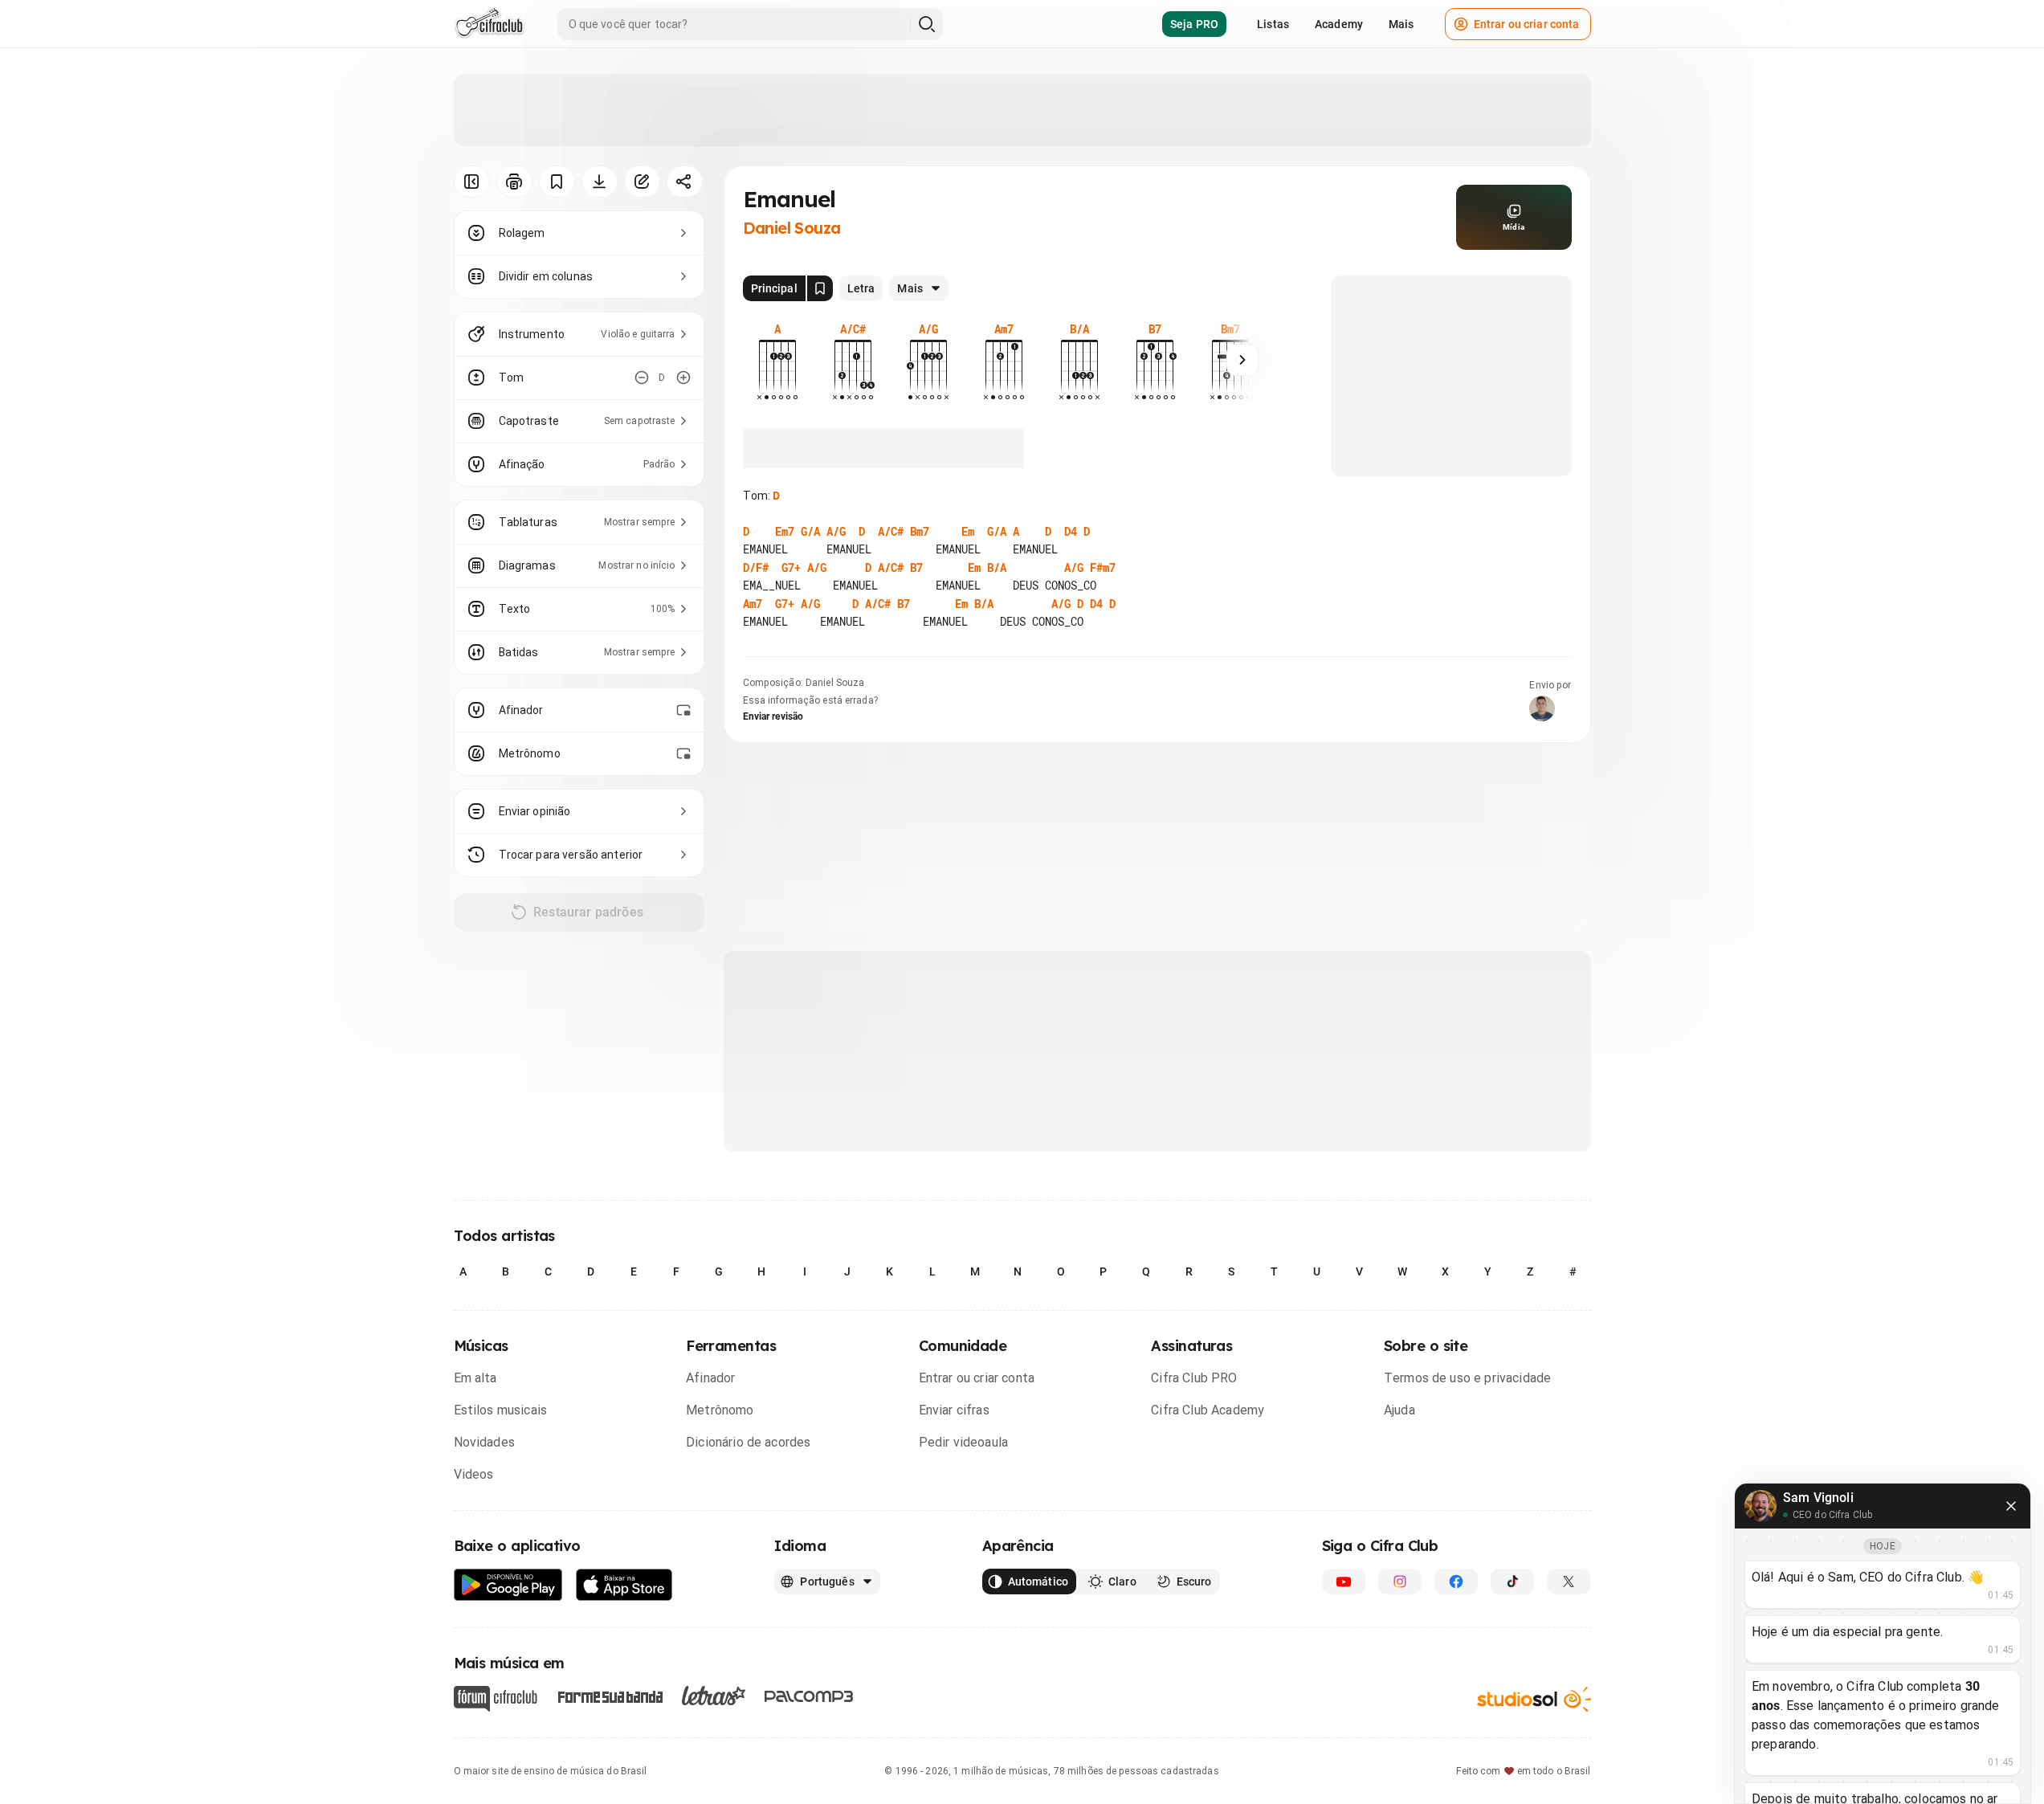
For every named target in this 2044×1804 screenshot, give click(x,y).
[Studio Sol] (1534, 1699)
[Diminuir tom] (642, 378)
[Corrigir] (642, 182)
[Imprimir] (514, 182)
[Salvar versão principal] (820, 288)
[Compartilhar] (685, 182)
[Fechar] (2011, 1506)
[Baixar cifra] (600, 182)
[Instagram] (1400, 1582)
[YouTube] (1344, 1582)
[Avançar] (1242, 360)
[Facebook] (1456, 1582)
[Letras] (714, 1696)
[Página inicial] (490, 24)
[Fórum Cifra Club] (496, 1699)
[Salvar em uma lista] (557, 182)
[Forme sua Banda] (610, 1696)
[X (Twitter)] (1569, 1582)
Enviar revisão (773, 716)
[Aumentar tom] (683, 378)
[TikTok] (1512, 1582)
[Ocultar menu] (472, 182)
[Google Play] (508, 1585)
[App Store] (624, 1585)
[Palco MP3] (809, 1696)
